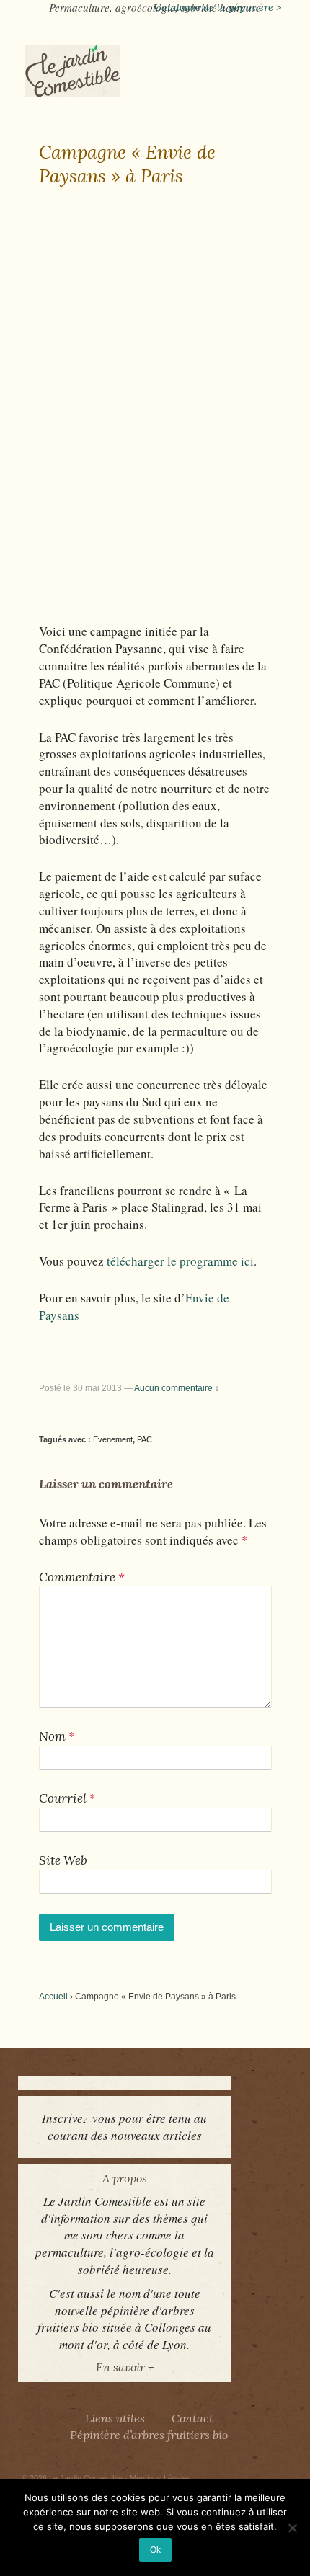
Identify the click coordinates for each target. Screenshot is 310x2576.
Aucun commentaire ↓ (177, 1388)
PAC (145, 1439)
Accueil (53, 1997)
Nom (52, 1736)
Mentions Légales (160, 2478)
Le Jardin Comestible (86, 2478)
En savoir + (125, 2367)
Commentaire (82, 1577)
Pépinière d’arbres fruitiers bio (149, 2435)
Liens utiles (115, 2418)
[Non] (292, 2528)
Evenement (113, 1439)
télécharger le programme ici (180, 1261)
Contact (192, 2418)
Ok (155, 2550)
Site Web (63, 1860)
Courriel (63, 1798)
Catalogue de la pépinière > (218, 7)
